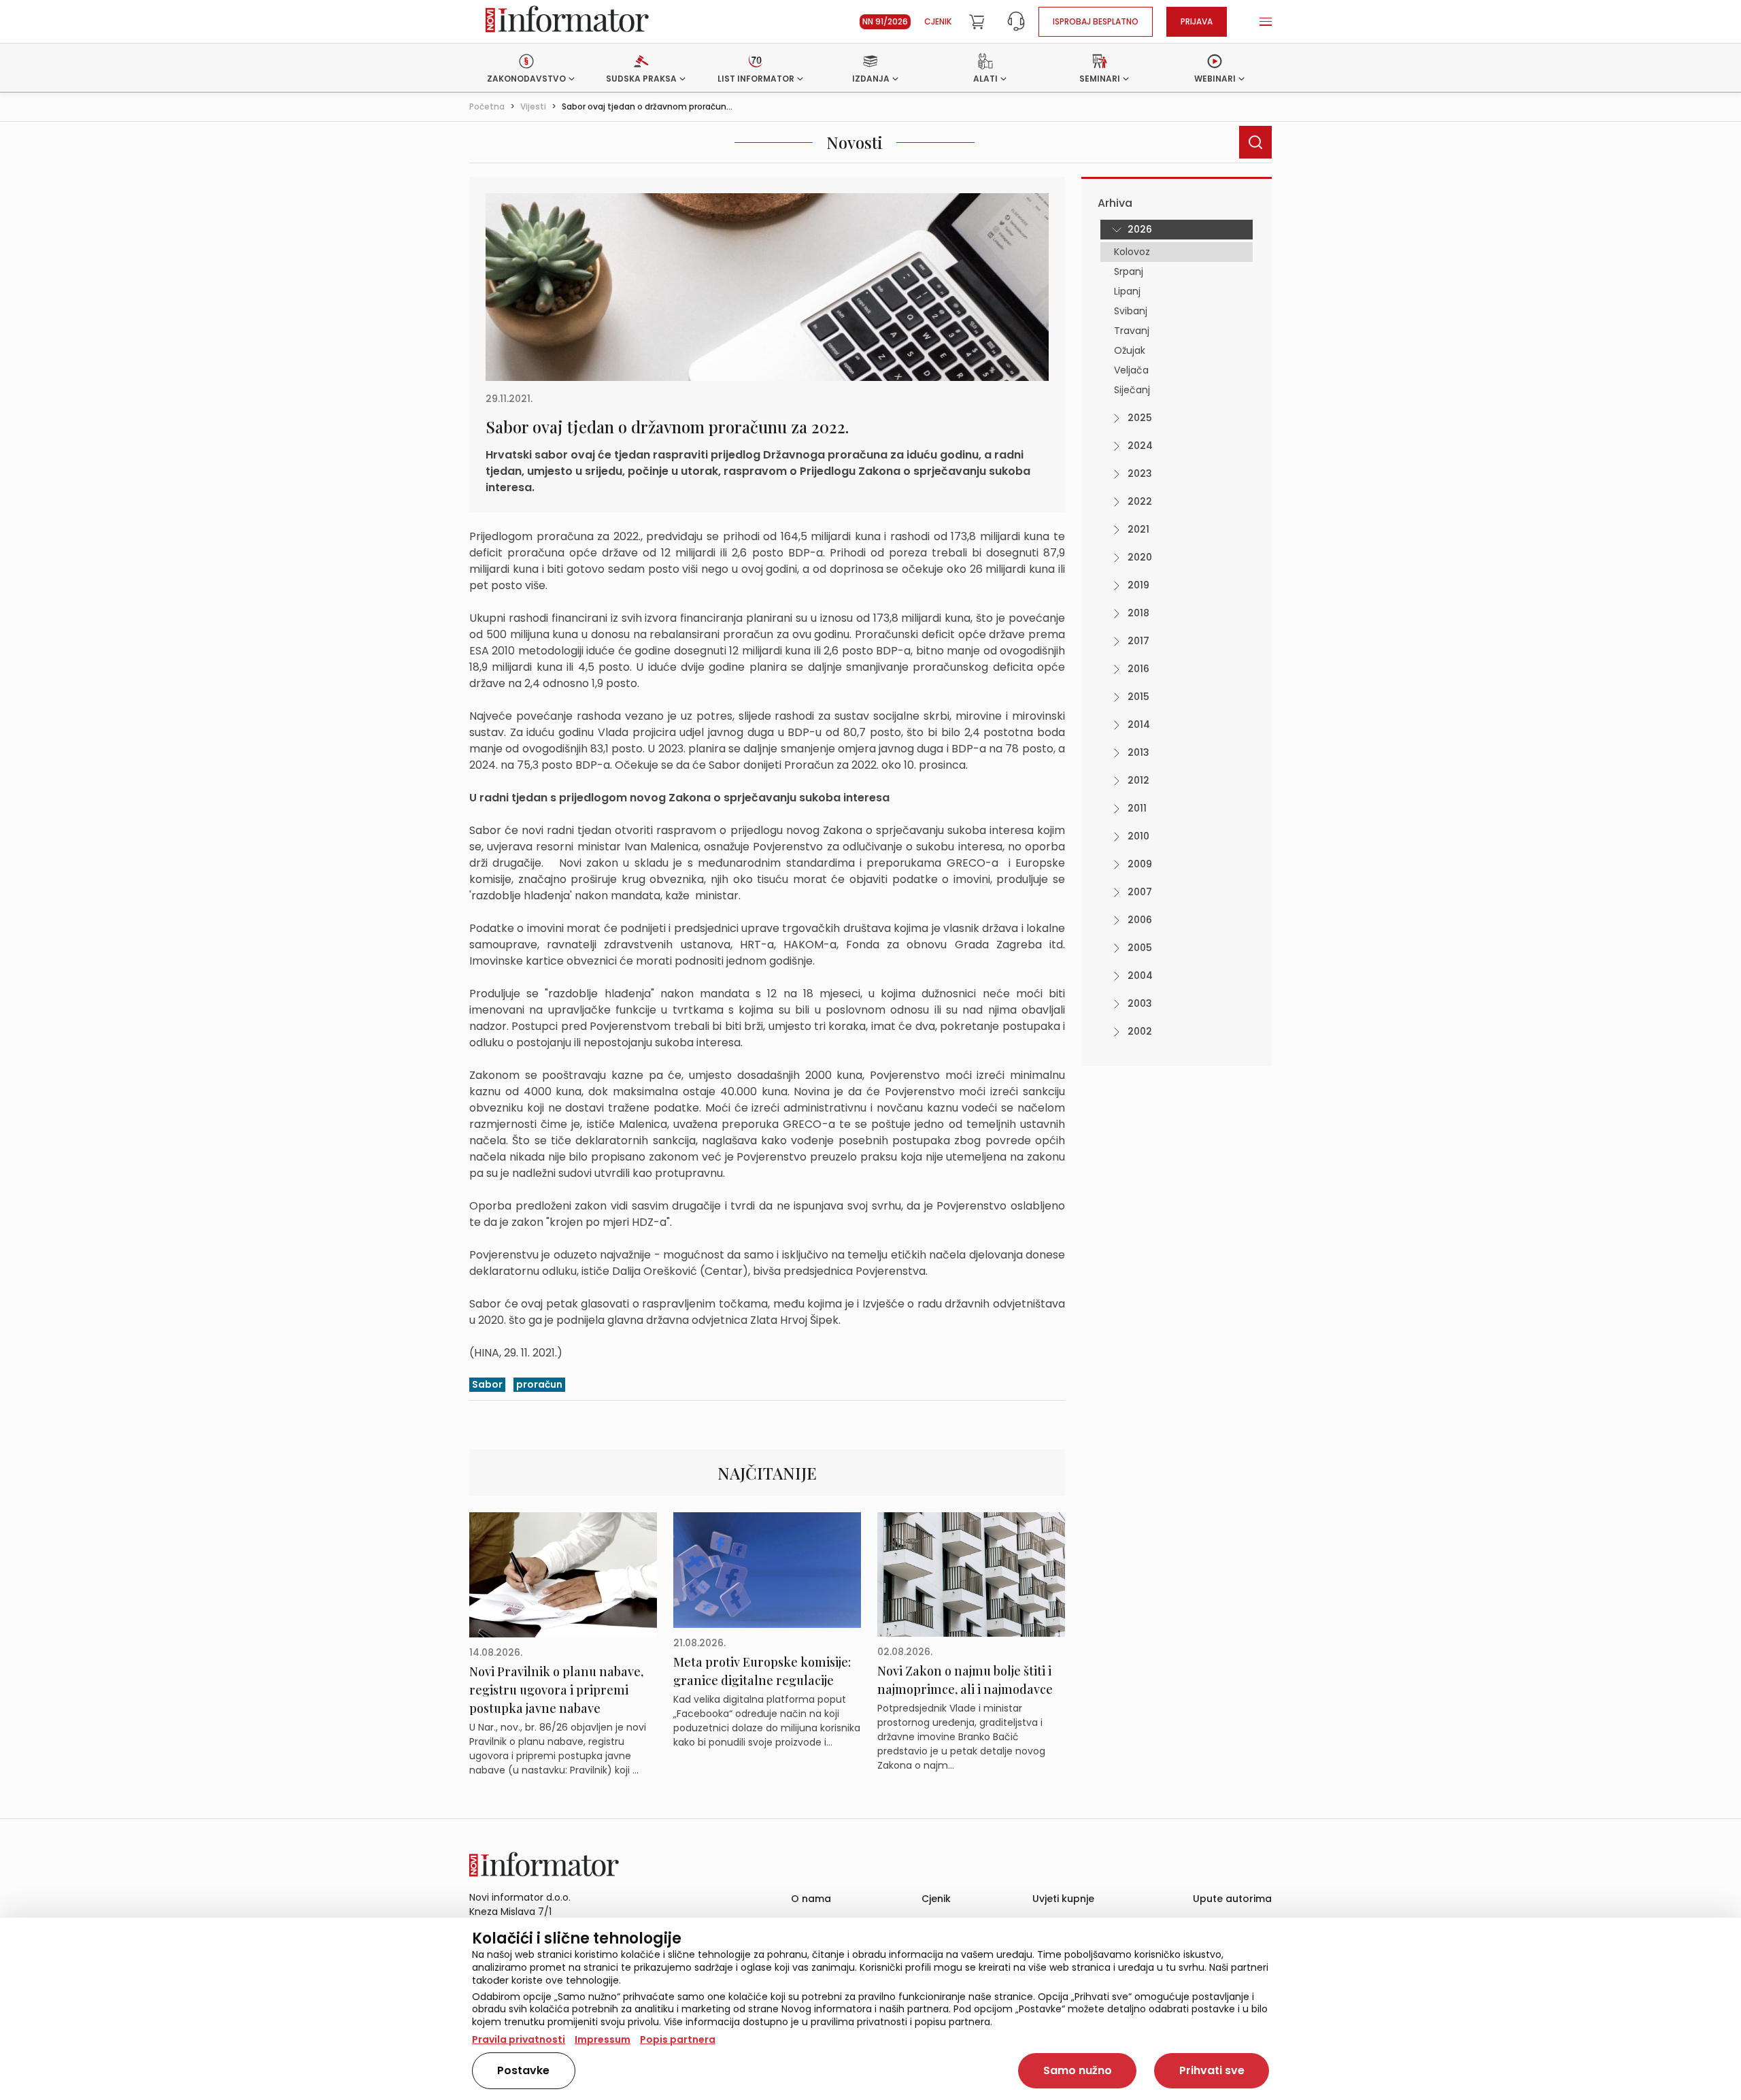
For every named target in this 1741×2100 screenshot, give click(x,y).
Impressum (603, 2039)
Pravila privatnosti (519, 2039)
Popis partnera (678, 2039)
